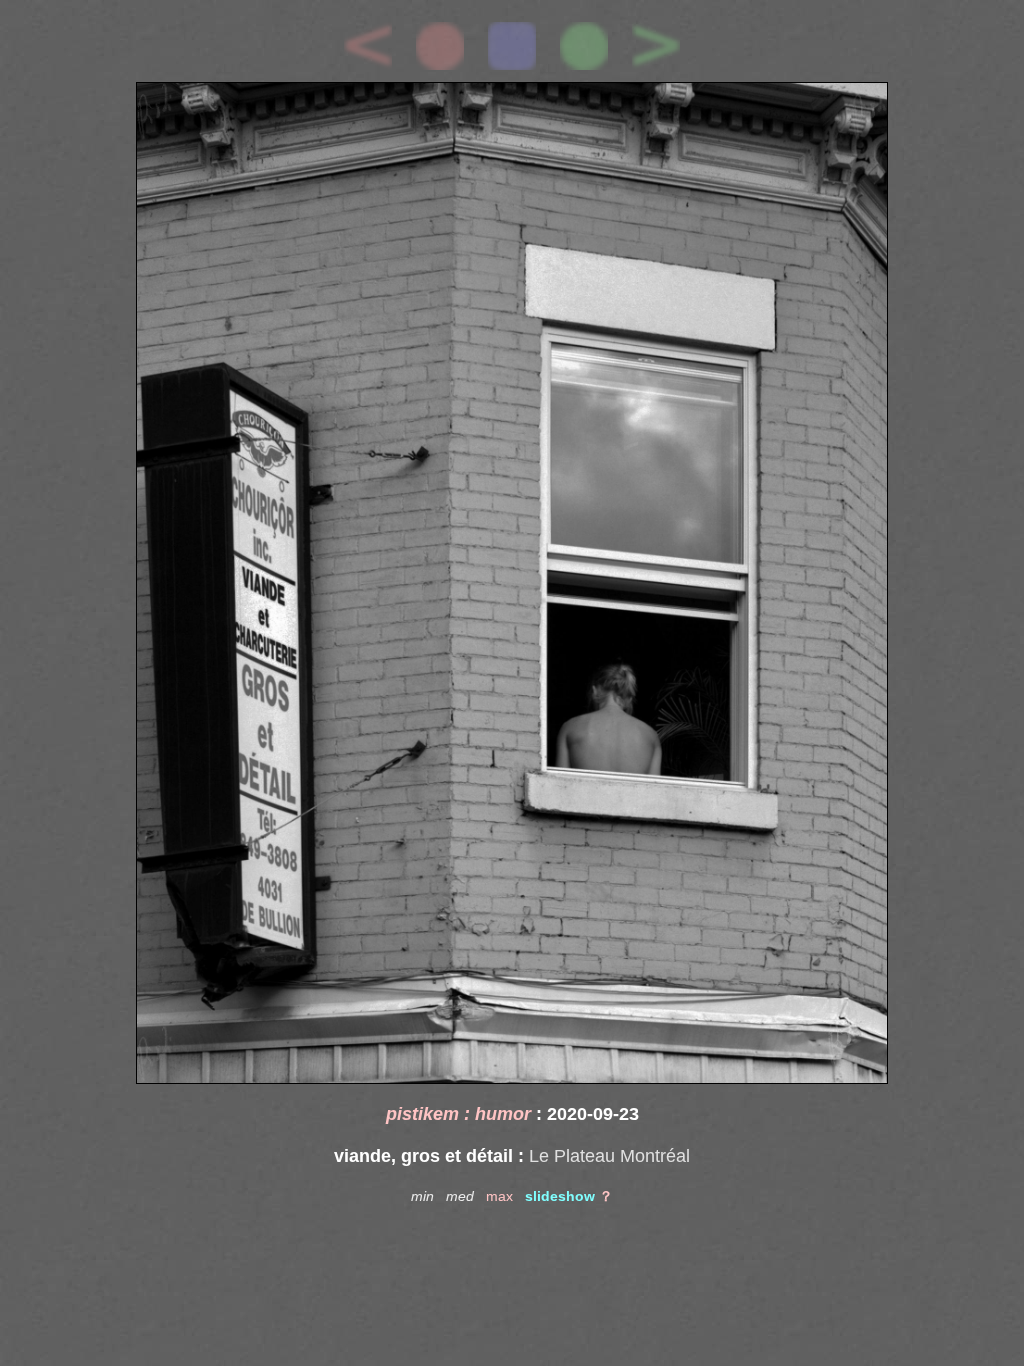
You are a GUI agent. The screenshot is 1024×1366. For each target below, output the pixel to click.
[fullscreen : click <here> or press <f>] (512, 583)
